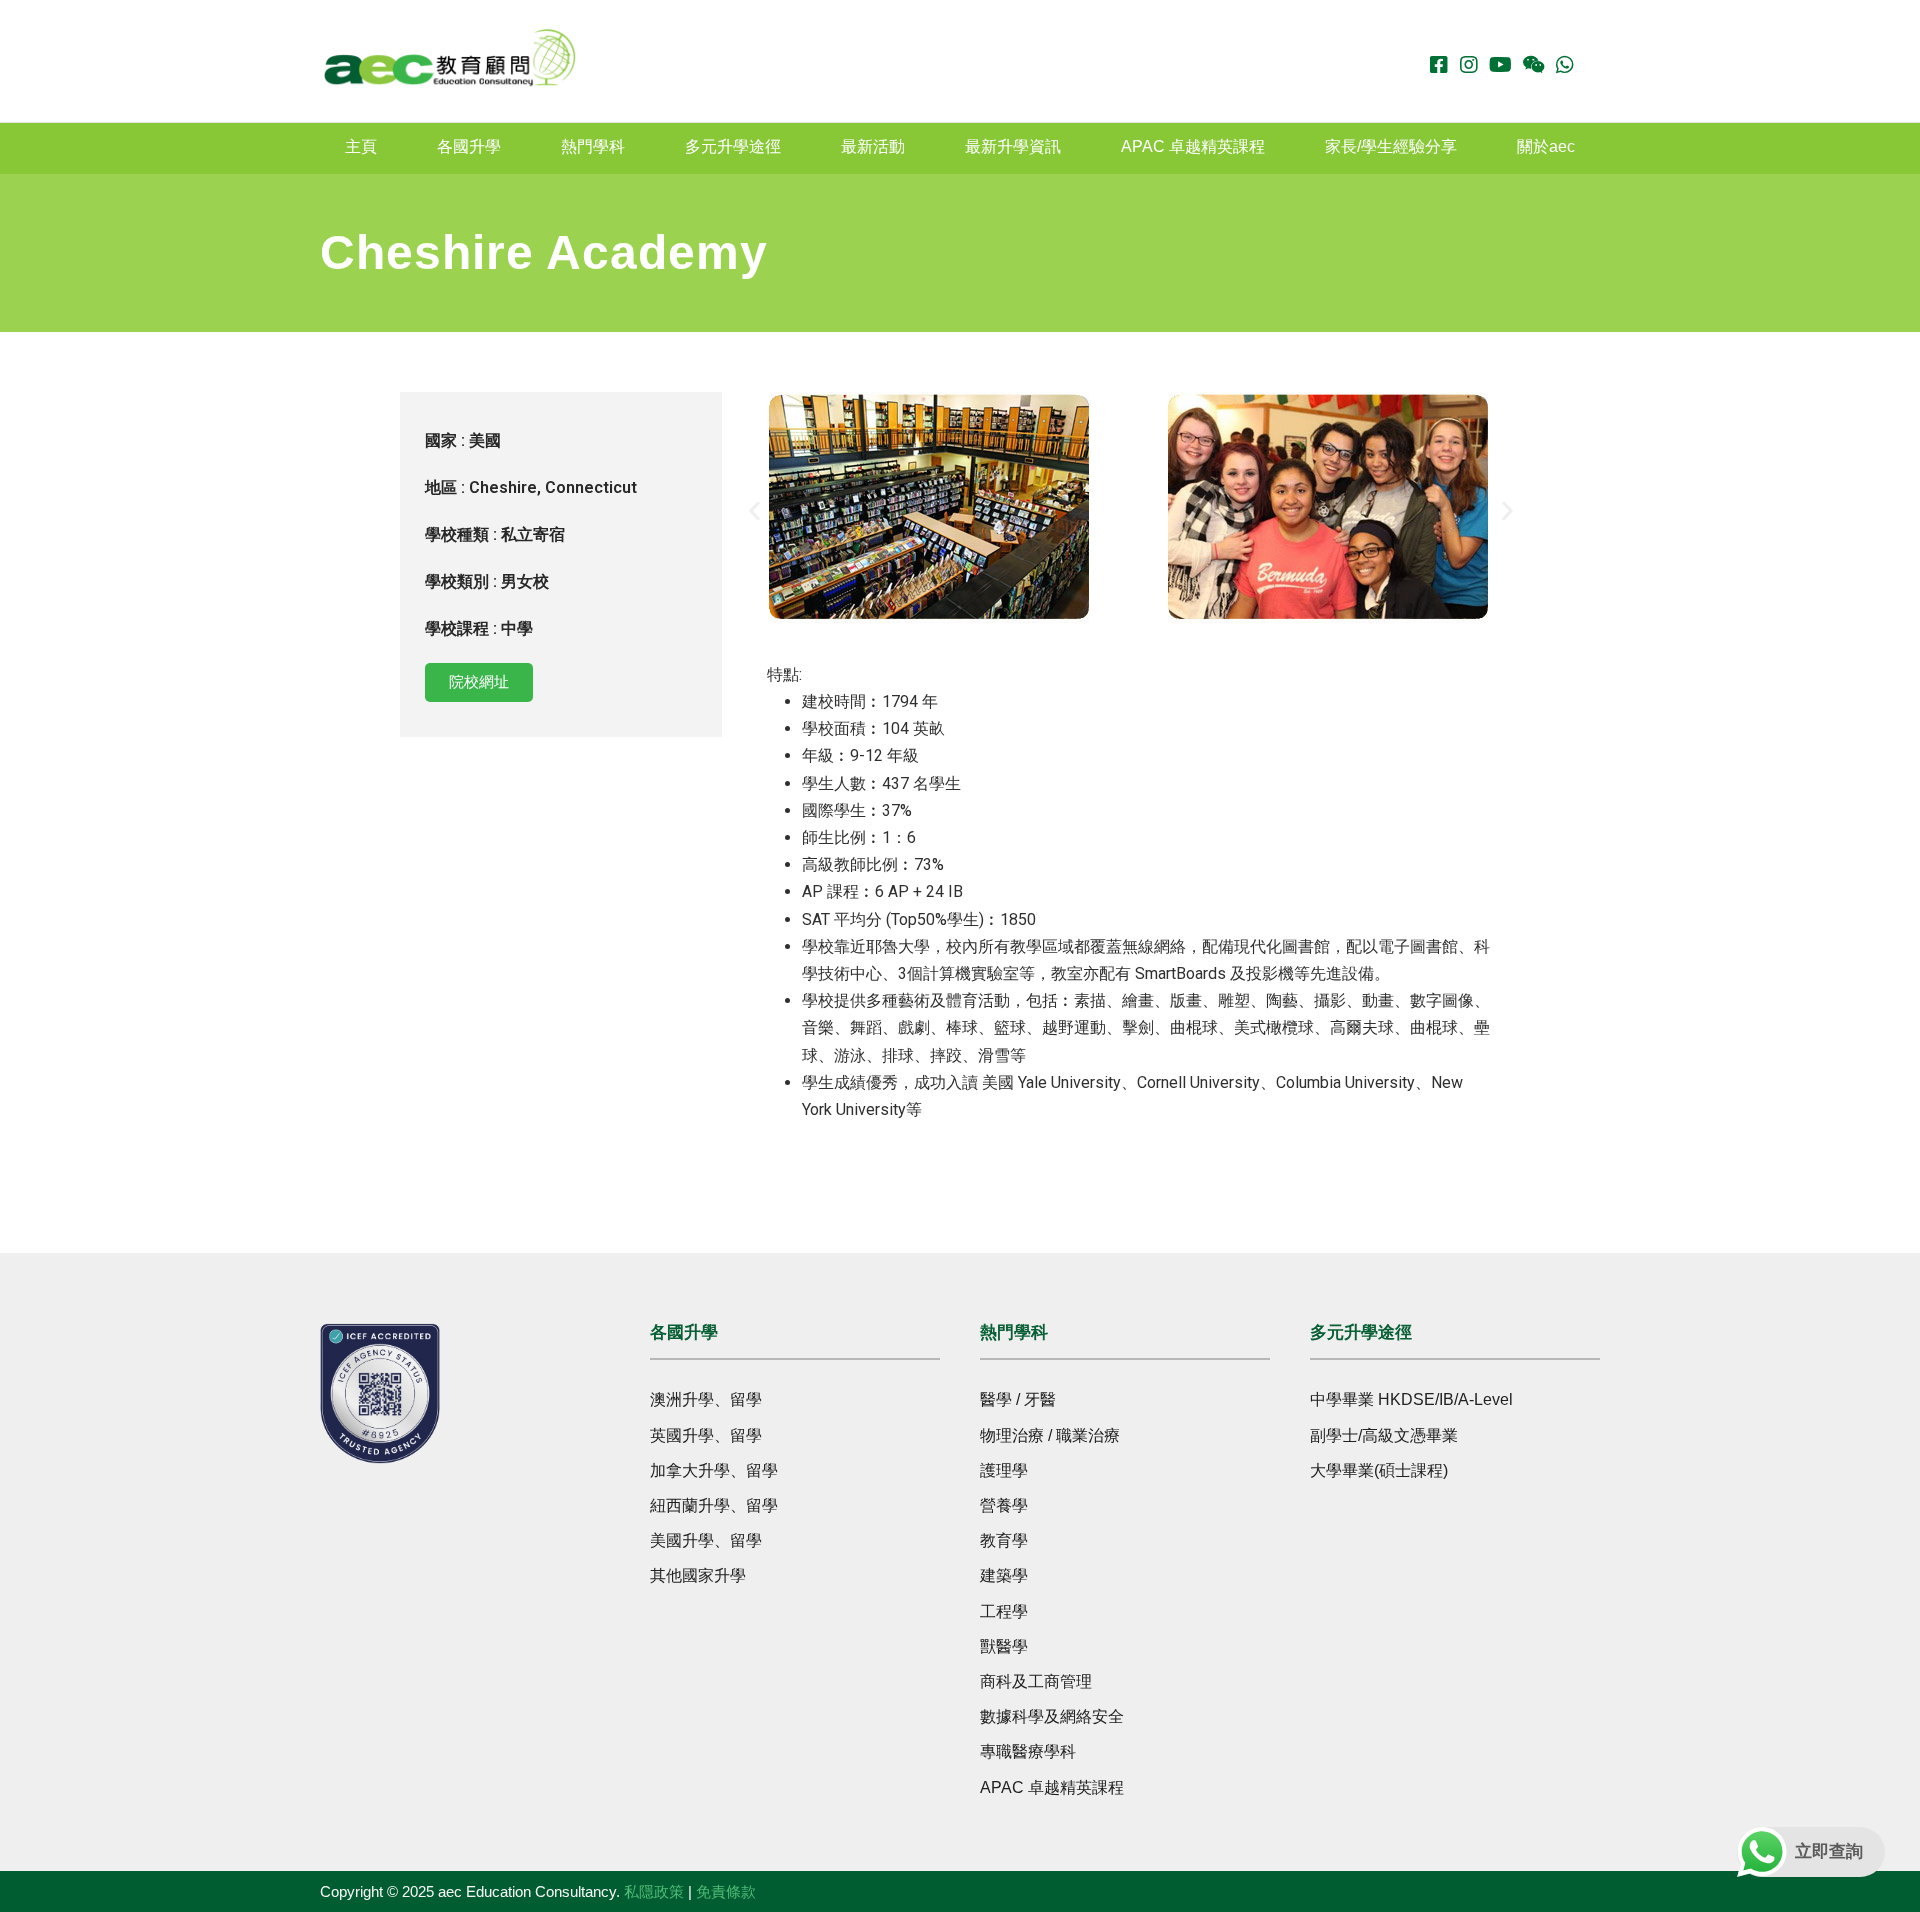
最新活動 (873, 146)
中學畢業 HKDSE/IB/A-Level (1411, 1399)
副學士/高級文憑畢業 (1384, 1435)
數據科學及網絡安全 (1052, 1716)
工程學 (1004, 1611)
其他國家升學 (698, 1575)
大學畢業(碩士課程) (1379, 1470)
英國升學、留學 (706, 1435)
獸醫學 (1004, 1646)
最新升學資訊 (1013, 146)
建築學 (1004, 1575)
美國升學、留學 (706, 1540)
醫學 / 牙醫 (1018, 1399)
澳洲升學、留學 (706, 1399)
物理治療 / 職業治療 (1050, 1435)
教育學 (1004, 1540)
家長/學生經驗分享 (1391, 146)
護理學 (1004, 1470)
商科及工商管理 (1036, 1681)
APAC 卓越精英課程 (1193, 146)
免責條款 (726, 1891)
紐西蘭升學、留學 (714, 1505)
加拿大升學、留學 (714, 1470)
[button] (754, 511)
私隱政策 (654, 1891)
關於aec (1546, 146)
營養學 (1004, 1505)
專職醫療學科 (1028, 1751)
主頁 (361, 146)
